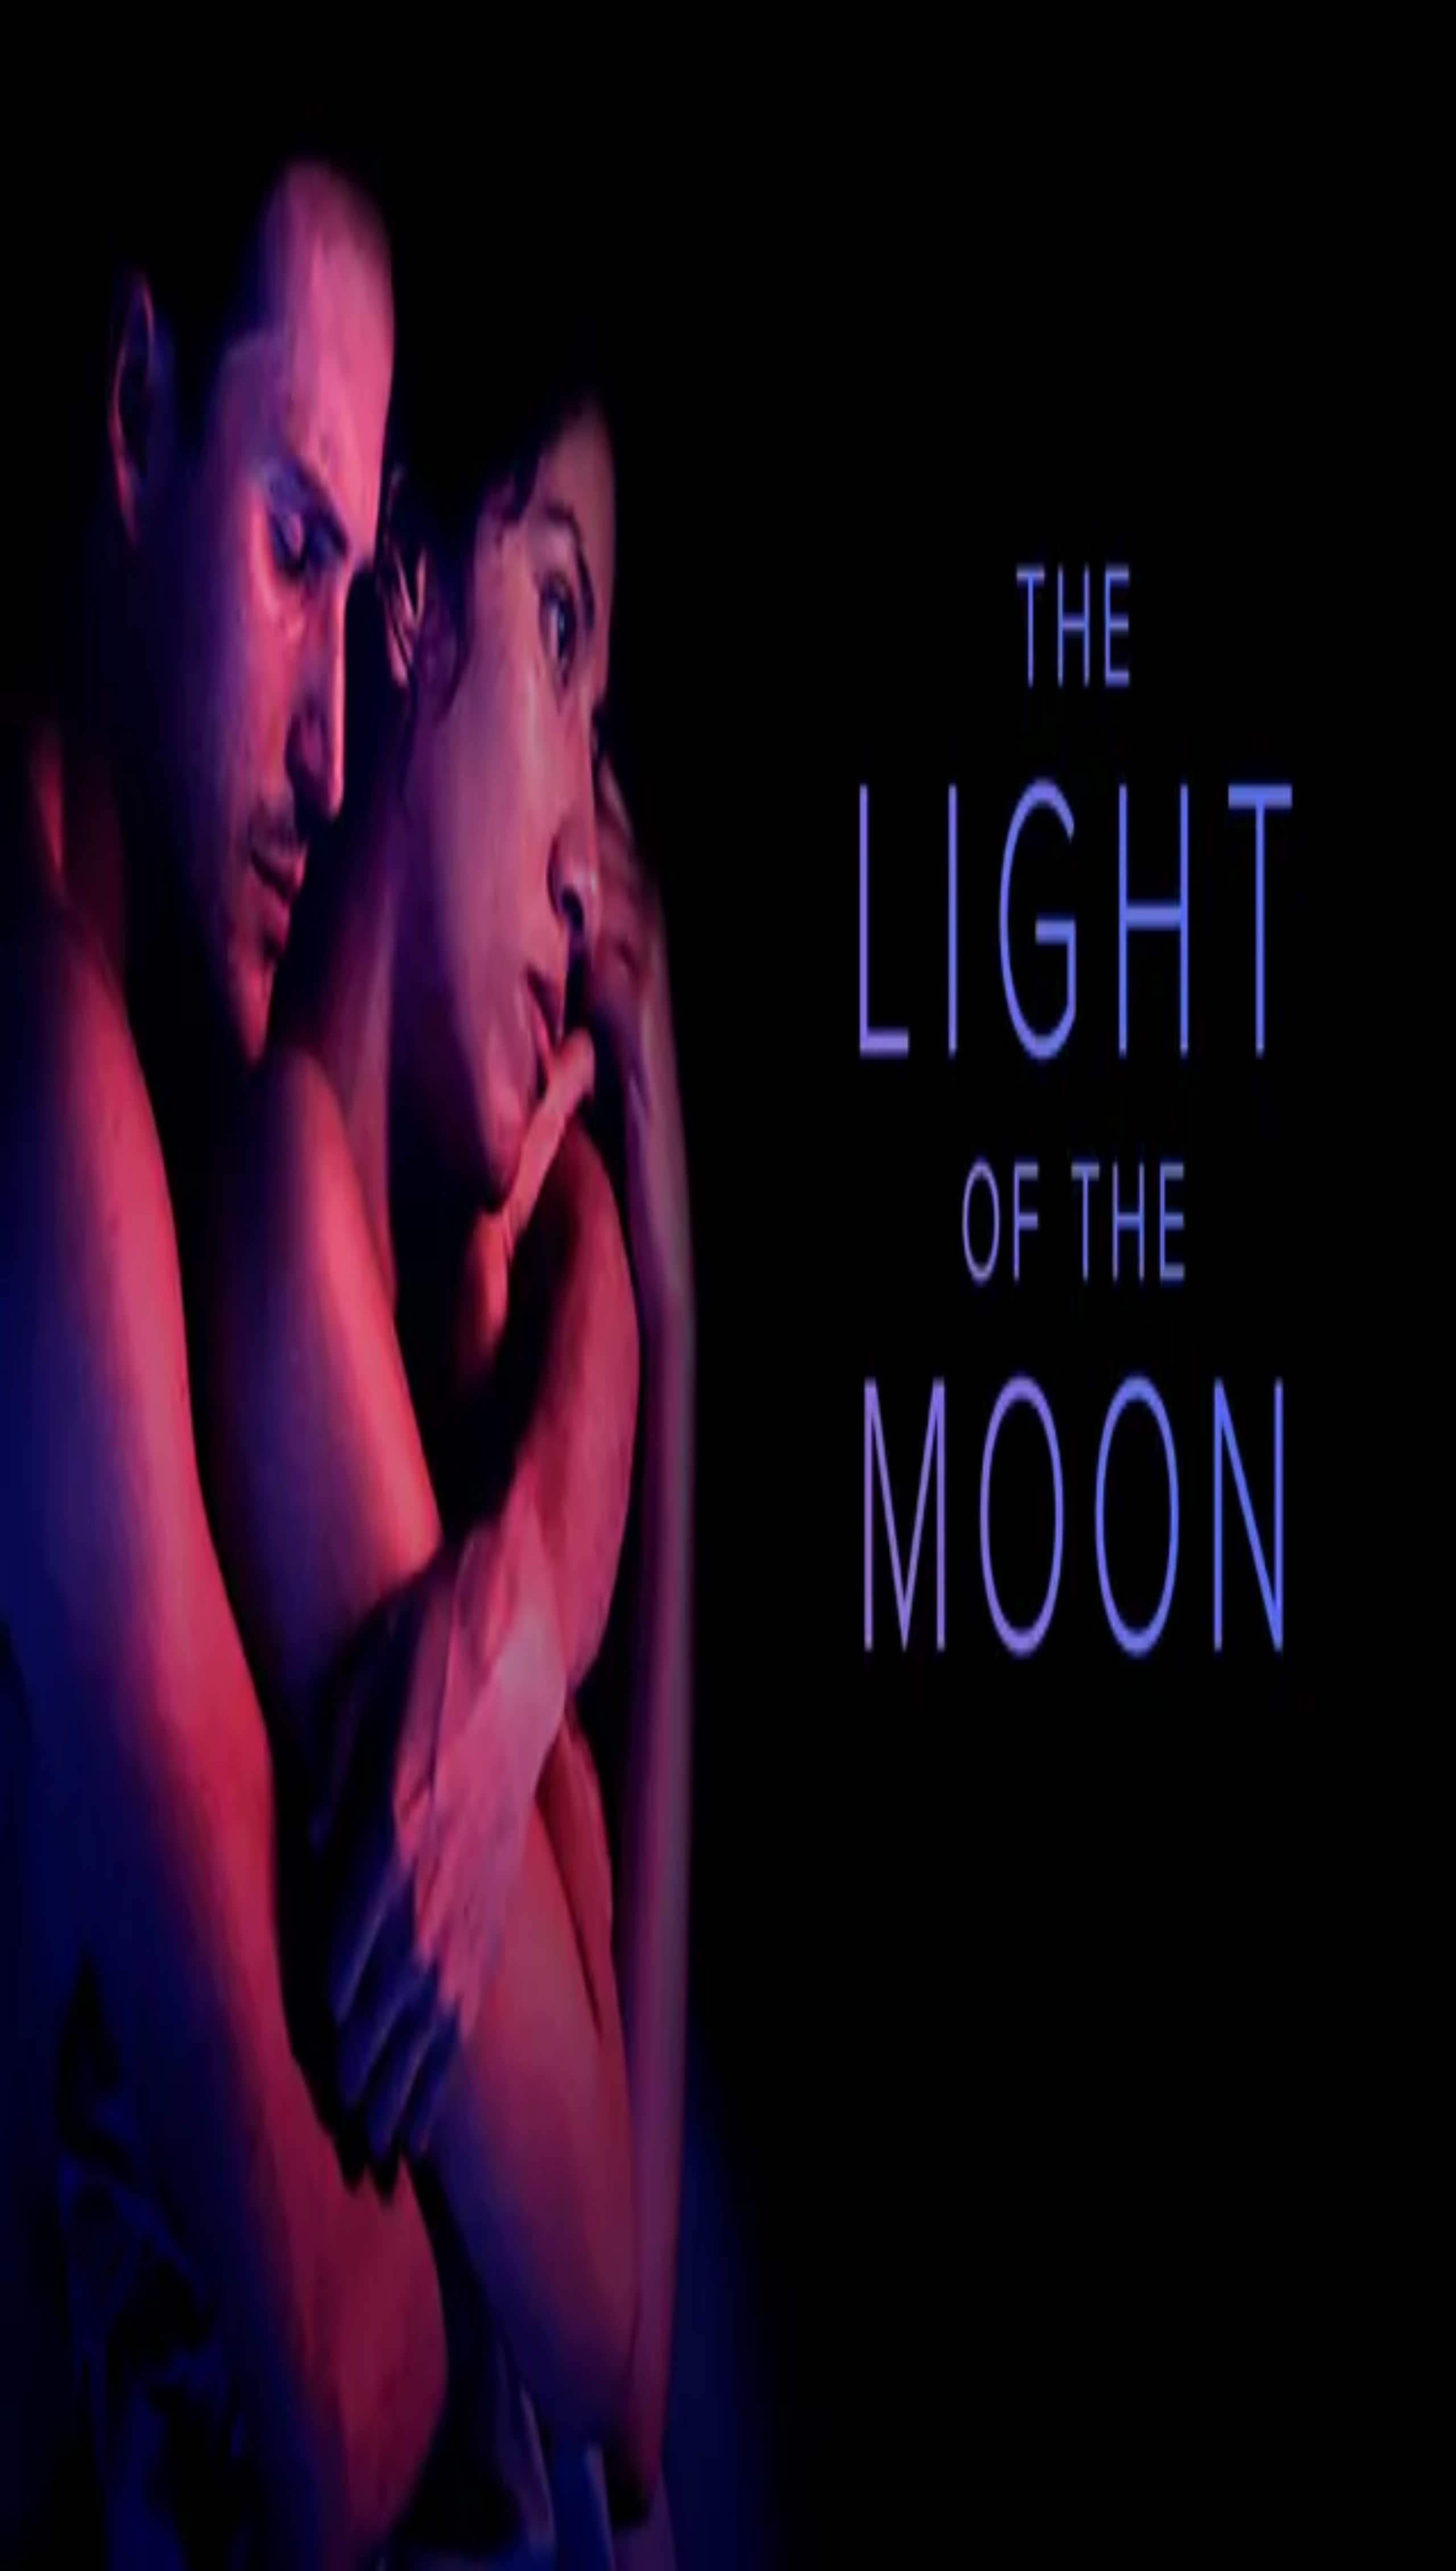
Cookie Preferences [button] (62, 1938)
